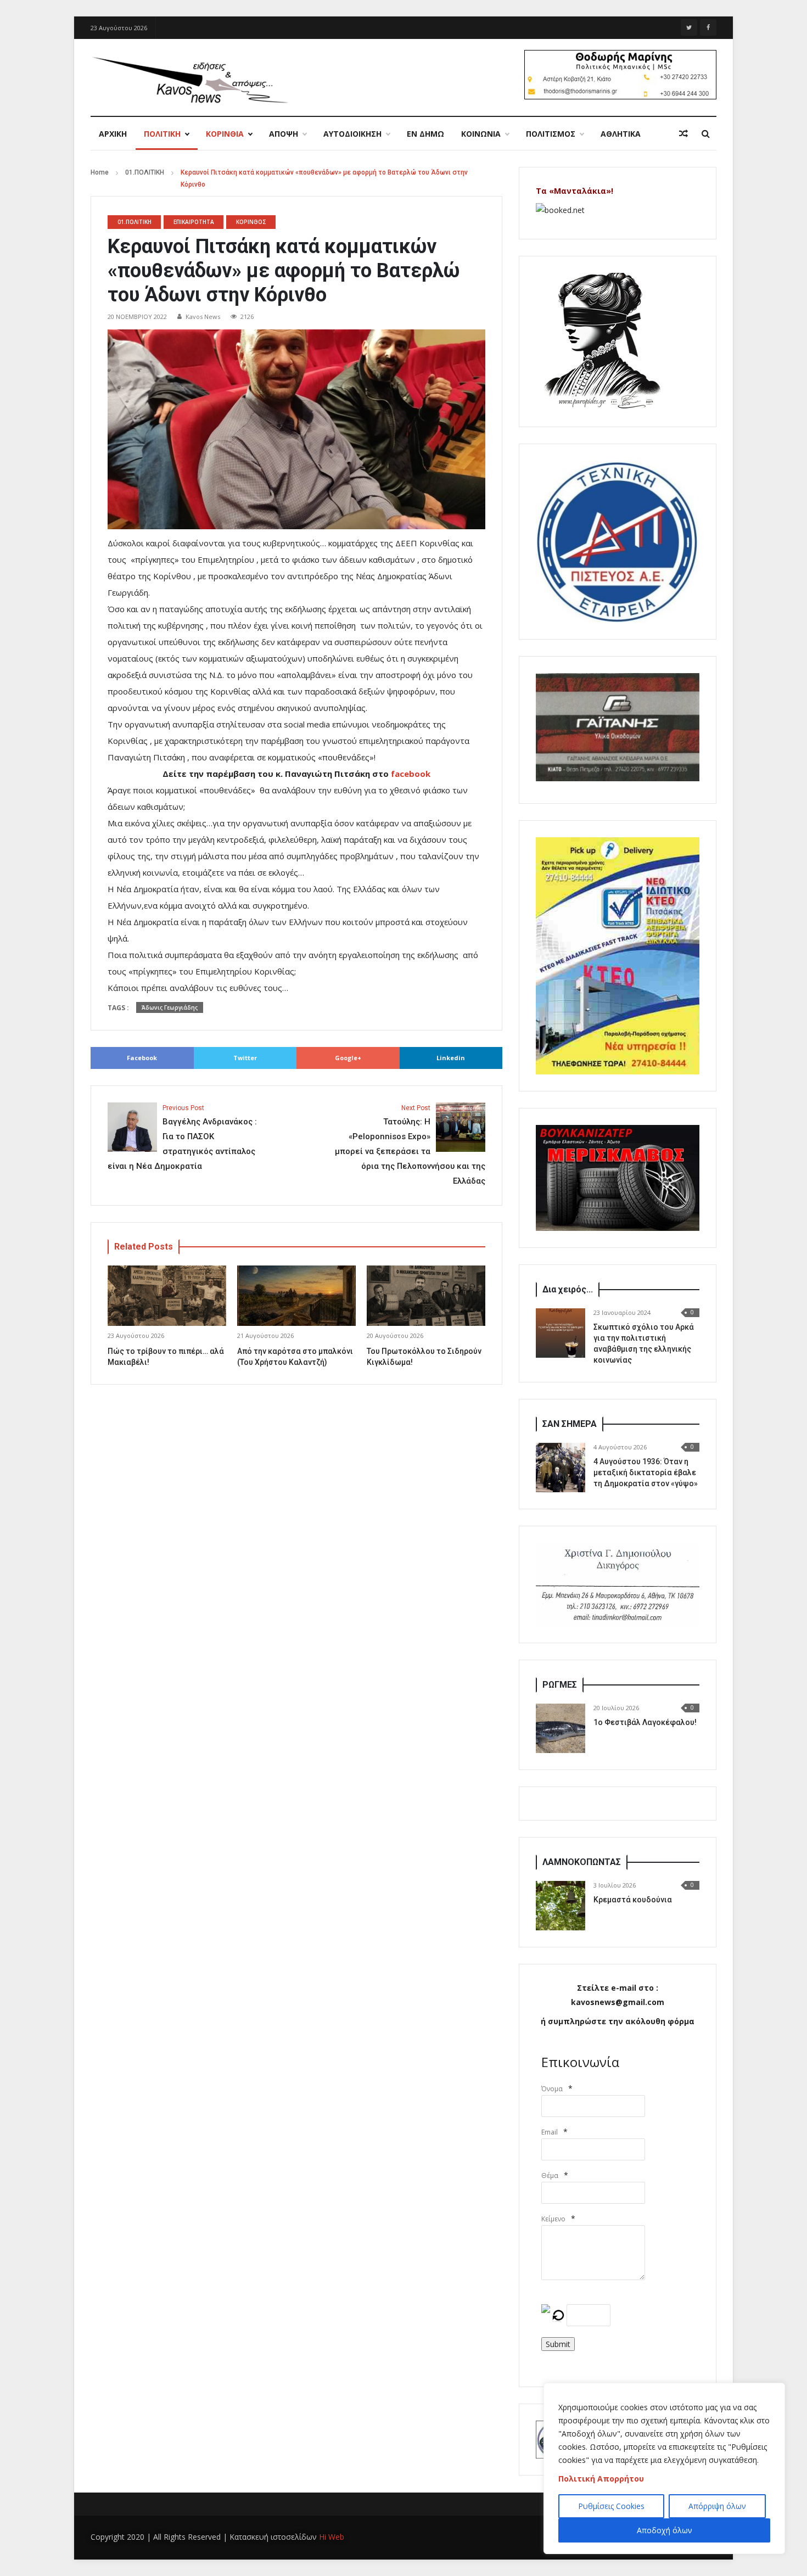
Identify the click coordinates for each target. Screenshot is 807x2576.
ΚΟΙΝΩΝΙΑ (481, 134)
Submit (558, 2344)
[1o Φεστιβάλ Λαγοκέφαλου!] (561, 1728)
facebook (411, 774)
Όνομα (552, 2089)
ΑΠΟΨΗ (284, 134)
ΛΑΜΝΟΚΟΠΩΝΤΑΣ (582, 1862)
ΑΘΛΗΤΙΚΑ (621, 134)
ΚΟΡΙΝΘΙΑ (225, 134)
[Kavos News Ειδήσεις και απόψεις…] (189, 79)
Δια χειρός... (568, 1289)
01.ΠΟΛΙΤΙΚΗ (145, 172)
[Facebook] (708, 27)
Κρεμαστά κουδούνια (633, 1900)
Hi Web (332, 2537)
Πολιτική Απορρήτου (601, 2479)
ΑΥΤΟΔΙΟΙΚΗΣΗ (352, 134)
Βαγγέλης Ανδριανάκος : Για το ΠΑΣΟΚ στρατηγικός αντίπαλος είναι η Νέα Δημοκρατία (182, 1138)
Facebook (142, 1058)
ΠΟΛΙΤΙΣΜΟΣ (551, 134)
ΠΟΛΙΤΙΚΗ (162, 134)
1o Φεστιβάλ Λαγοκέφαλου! (645, 1722)
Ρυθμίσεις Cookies (611, 2506)
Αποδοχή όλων (665, 2530)
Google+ (348, 1058)
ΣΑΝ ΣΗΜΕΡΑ (570, 1424)
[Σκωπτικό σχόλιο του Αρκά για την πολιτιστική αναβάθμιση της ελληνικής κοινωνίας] (561, 1333)
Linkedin (451, 1058)
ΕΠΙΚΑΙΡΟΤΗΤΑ (194, 222)
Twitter (245, 1058)
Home (100, 172)
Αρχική (113, 134)
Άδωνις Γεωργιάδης (170, 1007)
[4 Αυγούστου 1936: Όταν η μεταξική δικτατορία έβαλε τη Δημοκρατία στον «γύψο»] (561, 1468)
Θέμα (550, 2175)
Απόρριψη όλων (717, 2506)
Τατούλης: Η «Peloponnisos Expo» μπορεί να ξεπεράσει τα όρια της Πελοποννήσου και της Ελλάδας (410, 1145)
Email (550, 2132)
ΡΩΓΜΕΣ (560, 1685)
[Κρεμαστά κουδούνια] (561, 1906)
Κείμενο (553, 2219)
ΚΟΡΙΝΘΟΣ (251, 222)
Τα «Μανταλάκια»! (575, 191)
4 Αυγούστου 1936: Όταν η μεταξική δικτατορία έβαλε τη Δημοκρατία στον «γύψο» (646, 1472)
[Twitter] (689, 27)
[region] (664, 2468)
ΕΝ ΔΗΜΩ (425, 134)
